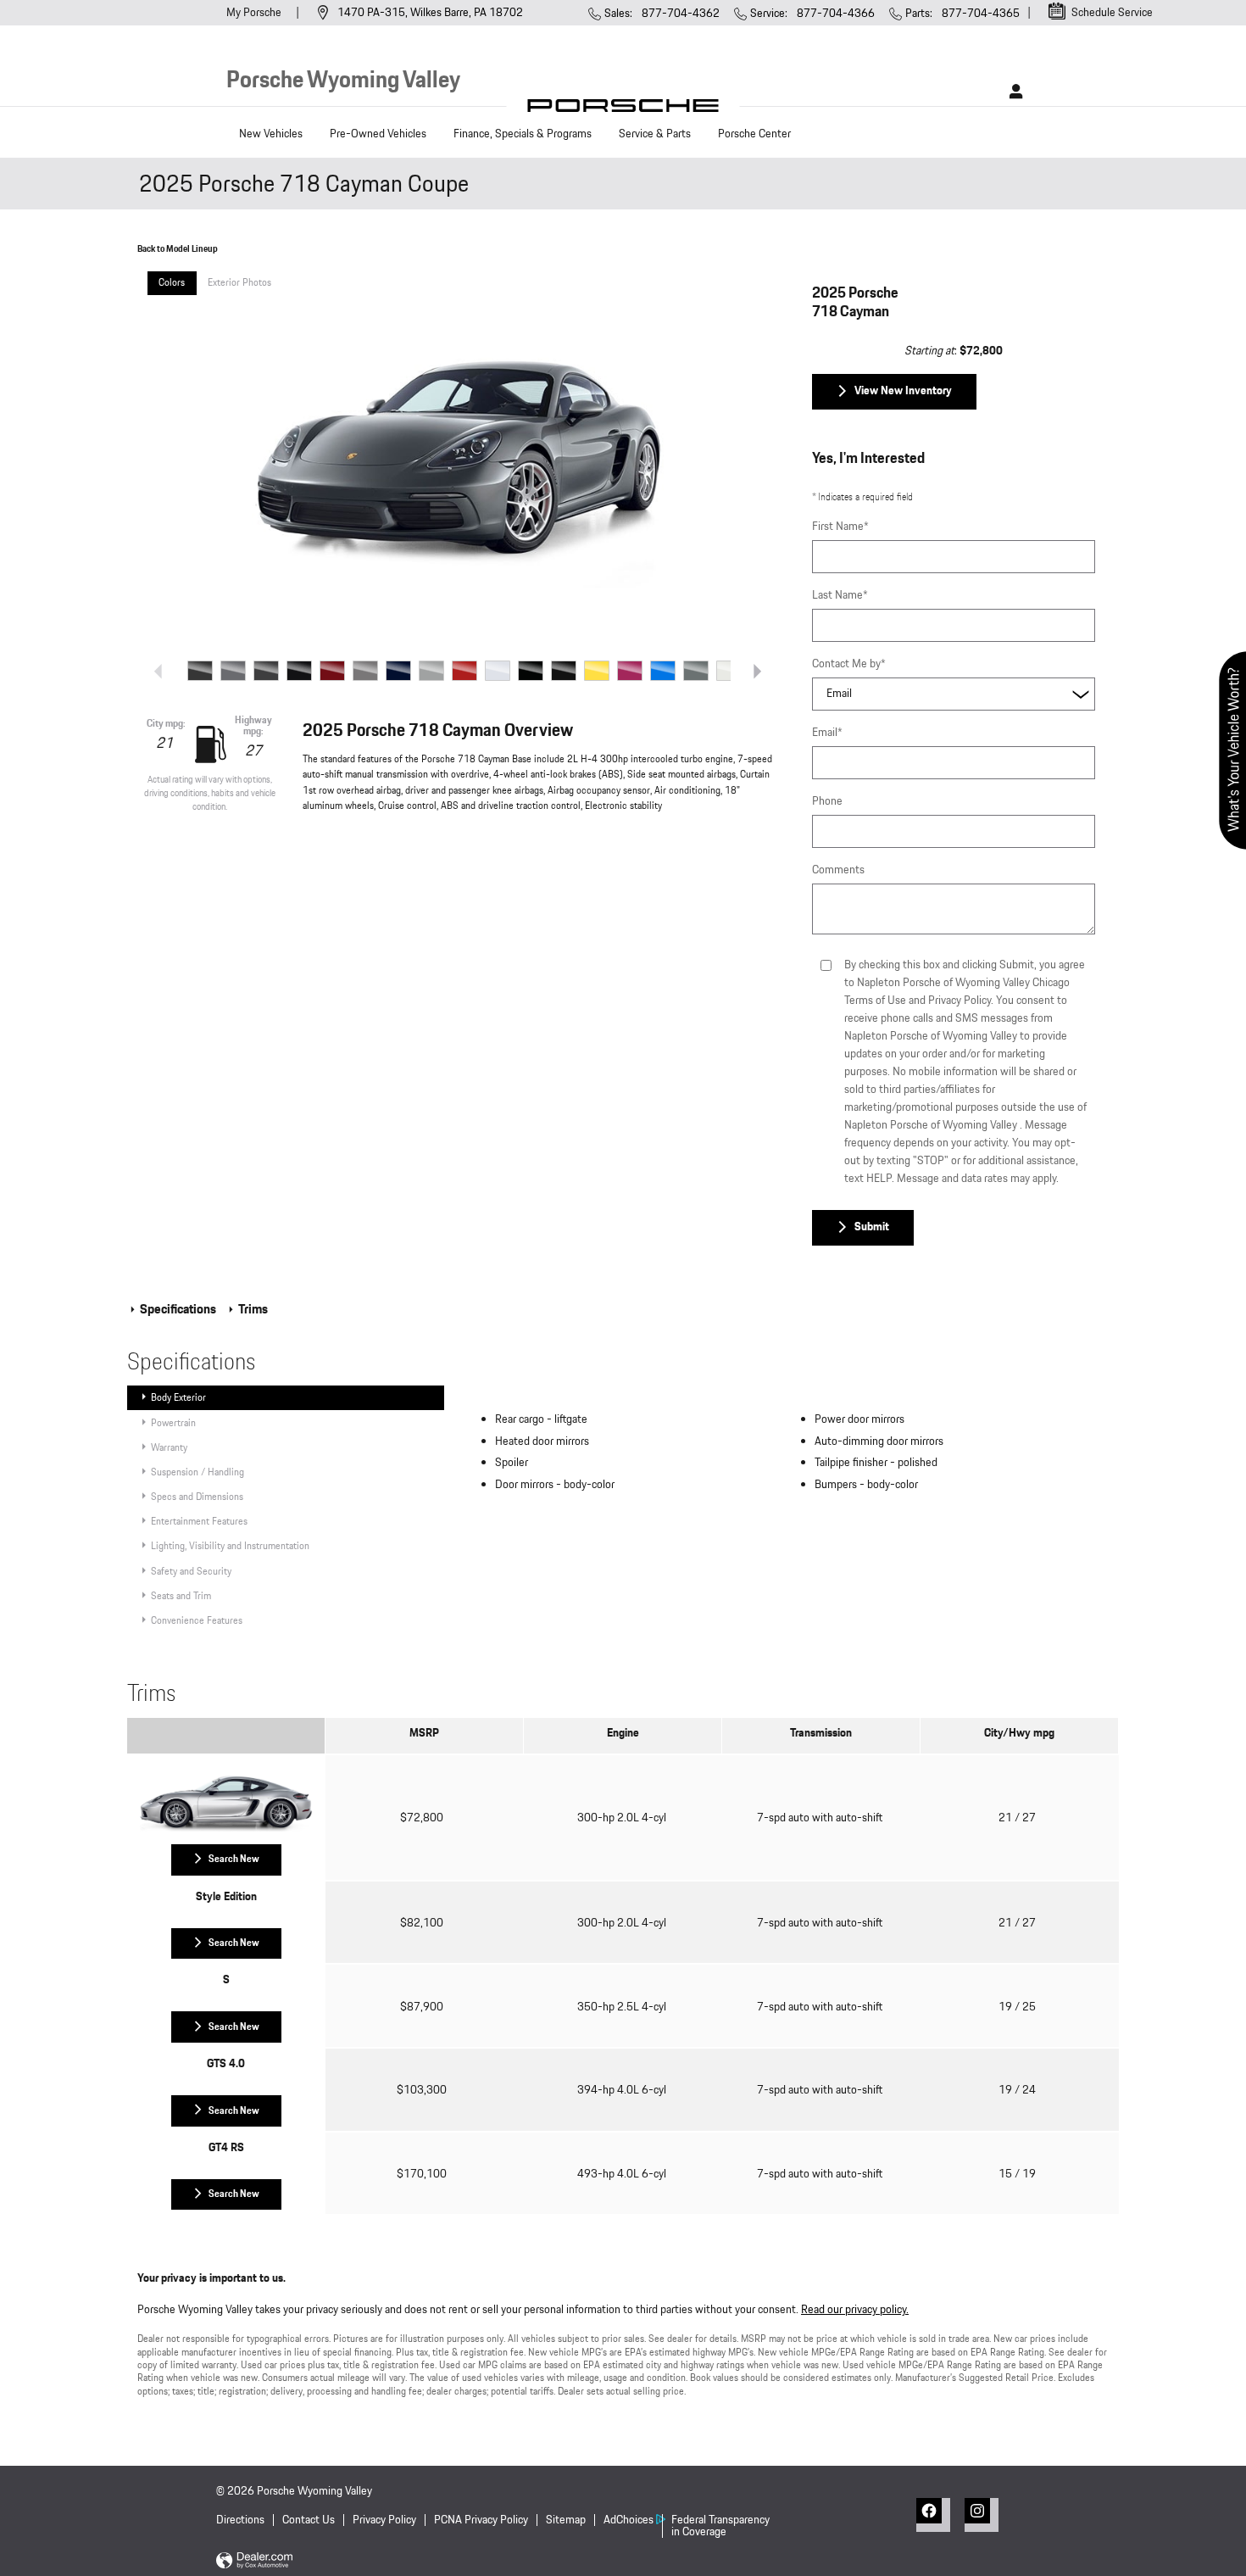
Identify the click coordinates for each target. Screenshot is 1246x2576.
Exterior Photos (239, 282)
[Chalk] (365, 671)
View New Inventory (903, 391)
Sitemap (566, 2520)
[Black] (299, 671)
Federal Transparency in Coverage (720, 2526)
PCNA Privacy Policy (481, 2520)
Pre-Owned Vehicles (378, 134)
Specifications (178, 1310)
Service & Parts (655, 134)
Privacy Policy (384, 2520)
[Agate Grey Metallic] (200, 671)
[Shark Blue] (663, 671)
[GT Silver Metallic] (431, 671)
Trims (252, 1310)
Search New (234, 1859)
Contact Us (309, 2520)
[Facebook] (933, 2515)
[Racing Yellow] (597, 671)
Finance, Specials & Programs (523, 134)
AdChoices (629, 2520)
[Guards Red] (464, 671)
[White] (729, 671)
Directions (240, 2520)
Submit (872, 1227)
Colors (172, 282)
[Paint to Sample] (564, 671)
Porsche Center (756, 134)
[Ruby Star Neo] (630, 671)
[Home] (623, 110)
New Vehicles (271, 134)
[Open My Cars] (1012, 92)
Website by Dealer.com (254, 2561)
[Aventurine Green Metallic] (266, 671)
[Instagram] (982, 2515)
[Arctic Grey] (233, 671)
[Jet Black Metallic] (531, 671)
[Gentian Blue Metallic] (398, 671)
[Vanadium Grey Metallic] (696, 671)
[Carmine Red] (332, 671)
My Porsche (255, 13)
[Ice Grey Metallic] (498, 671)
